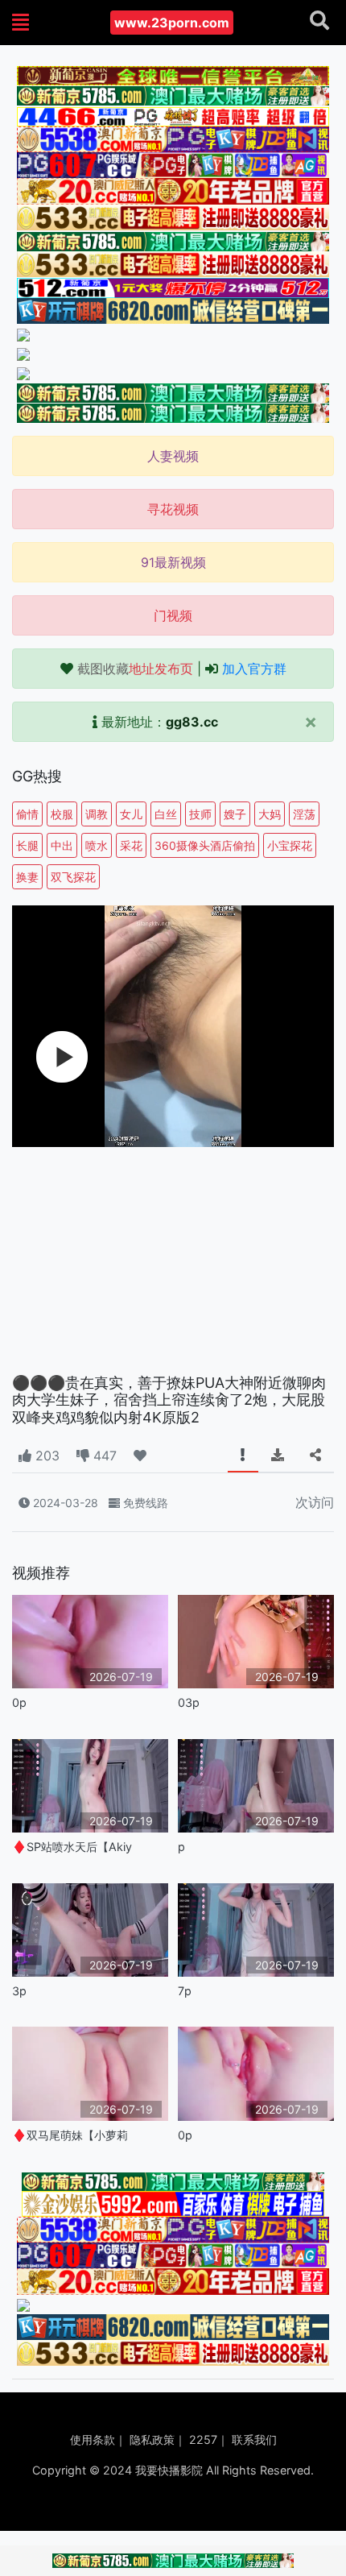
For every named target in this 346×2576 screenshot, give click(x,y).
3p (19, 1991)
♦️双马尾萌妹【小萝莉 (70, 2135)
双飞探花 (73, 877)
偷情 (27, 814)
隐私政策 (152, 2439)
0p (19, 1702)
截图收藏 (135, 669)
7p (185, 1991)
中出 (62, 845)
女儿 (131, 814)
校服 (62, 814)
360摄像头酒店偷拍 (205, 845)
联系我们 (254, 2439)
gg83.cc (192, 722)
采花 (131, 845)
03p (189, 1702)
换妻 (27, 877)
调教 (97, 814)
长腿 (27, 845)
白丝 (166, 814)
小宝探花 (290, 845)
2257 (203, 2439)
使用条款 (93, 2439)
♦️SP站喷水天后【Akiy (72, 1847)
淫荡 (304, 814)
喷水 (97, 845)
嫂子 (235, 814)
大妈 (270, 814)
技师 (200, 814)
